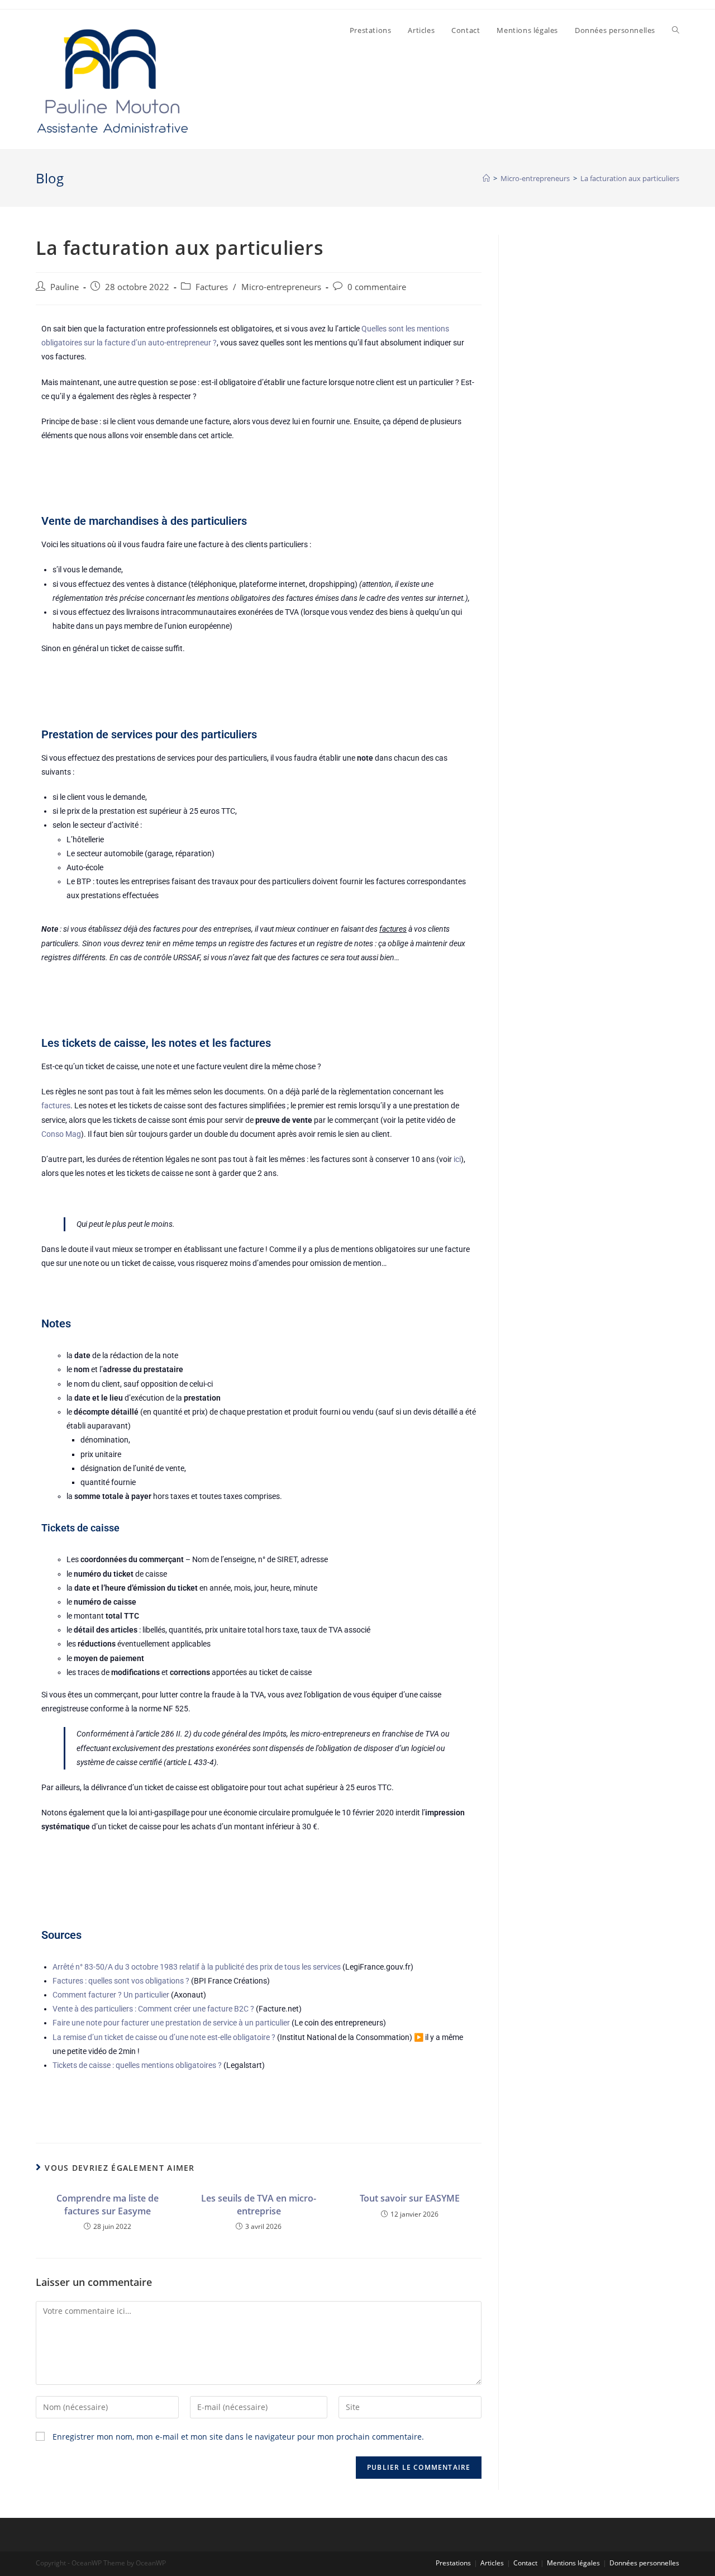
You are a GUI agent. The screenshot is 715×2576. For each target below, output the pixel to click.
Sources (61, 1935)
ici (457, 1159)
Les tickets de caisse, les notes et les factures (156, 1043)
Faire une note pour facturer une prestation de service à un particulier (171, 2023)
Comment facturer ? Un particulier (111, 1995)
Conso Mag (61, 1134)
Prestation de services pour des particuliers (149, 734)
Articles (492, 2563)
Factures (212, 287)
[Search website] (676, 30)
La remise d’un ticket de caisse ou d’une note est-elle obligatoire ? (164, 2037)
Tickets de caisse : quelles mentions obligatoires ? (137, 2065)
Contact (525, 2563)
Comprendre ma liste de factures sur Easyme (108, 2204)
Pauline (65, 287)
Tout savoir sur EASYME (410, 2198)
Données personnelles (644, 2563)
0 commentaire (377, 287)
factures (56, 1106)
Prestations (453, 2563)
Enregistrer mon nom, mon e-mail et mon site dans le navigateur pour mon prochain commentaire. (238, 2437)
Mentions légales (573, 2563)
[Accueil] (486, 178)
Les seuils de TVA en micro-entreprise (259, 2204)
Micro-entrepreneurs (281, 287)
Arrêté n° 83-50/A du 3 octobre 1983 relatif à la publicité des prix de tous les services (197, 1967)
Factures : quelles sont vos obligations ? (121, 1981)
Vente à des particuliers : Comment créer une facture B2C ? (153, 2009)
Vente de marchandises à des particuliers (144, 521)
